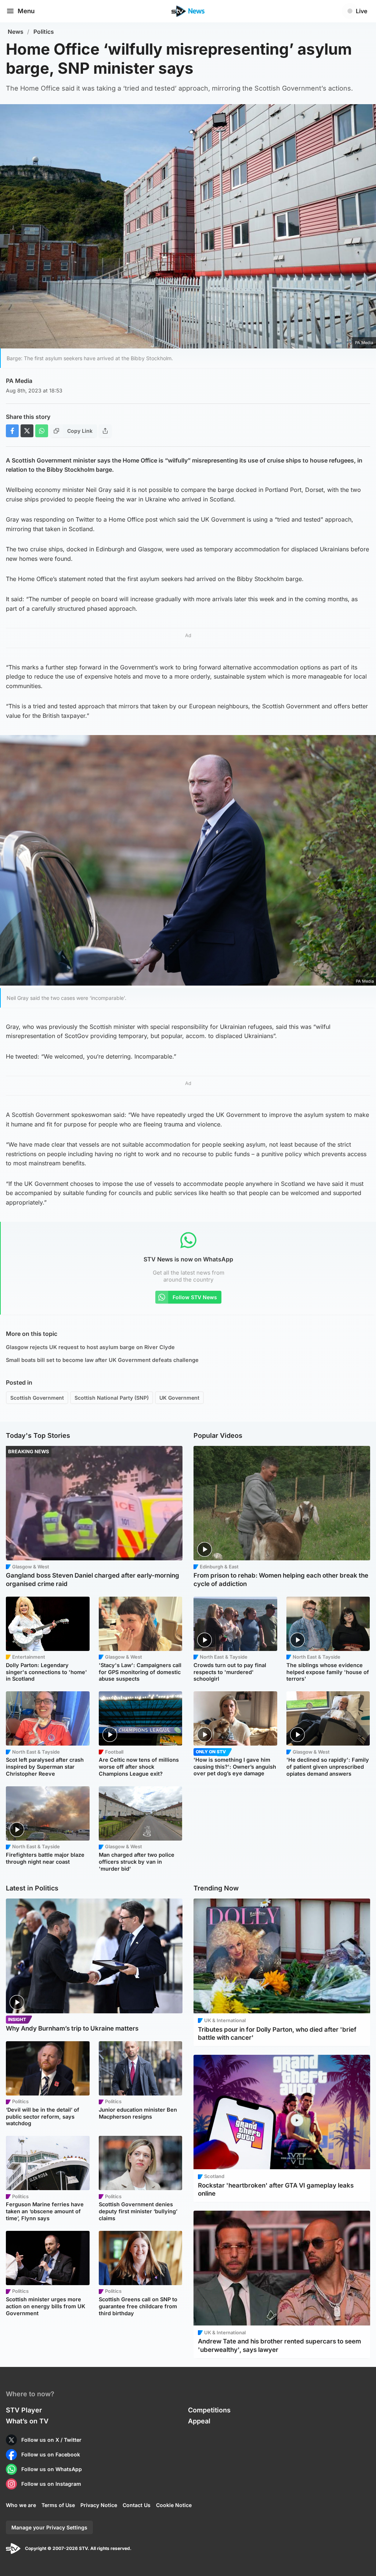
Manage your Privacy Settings (49, 2527)
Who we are (21, 2505)
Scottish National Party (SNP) (112, 1398)
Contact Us (137, 2505)
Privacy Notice (99, 2505)
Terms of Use (58, 2505)
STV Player (24, 2410)
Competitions (209, 2410)
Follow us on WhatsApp (52, 2469)
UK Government (179, 1398)
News (16, 32)
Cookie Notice (174, 2505)
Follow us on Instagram (51, 2484)
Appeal (199, 2421)
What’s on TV (27, 2421)
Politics (44, 32)
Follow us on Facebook (51, 2454)
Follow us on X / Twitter (51, 2440)
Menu (26, 11)
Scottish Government (37, 1398)
